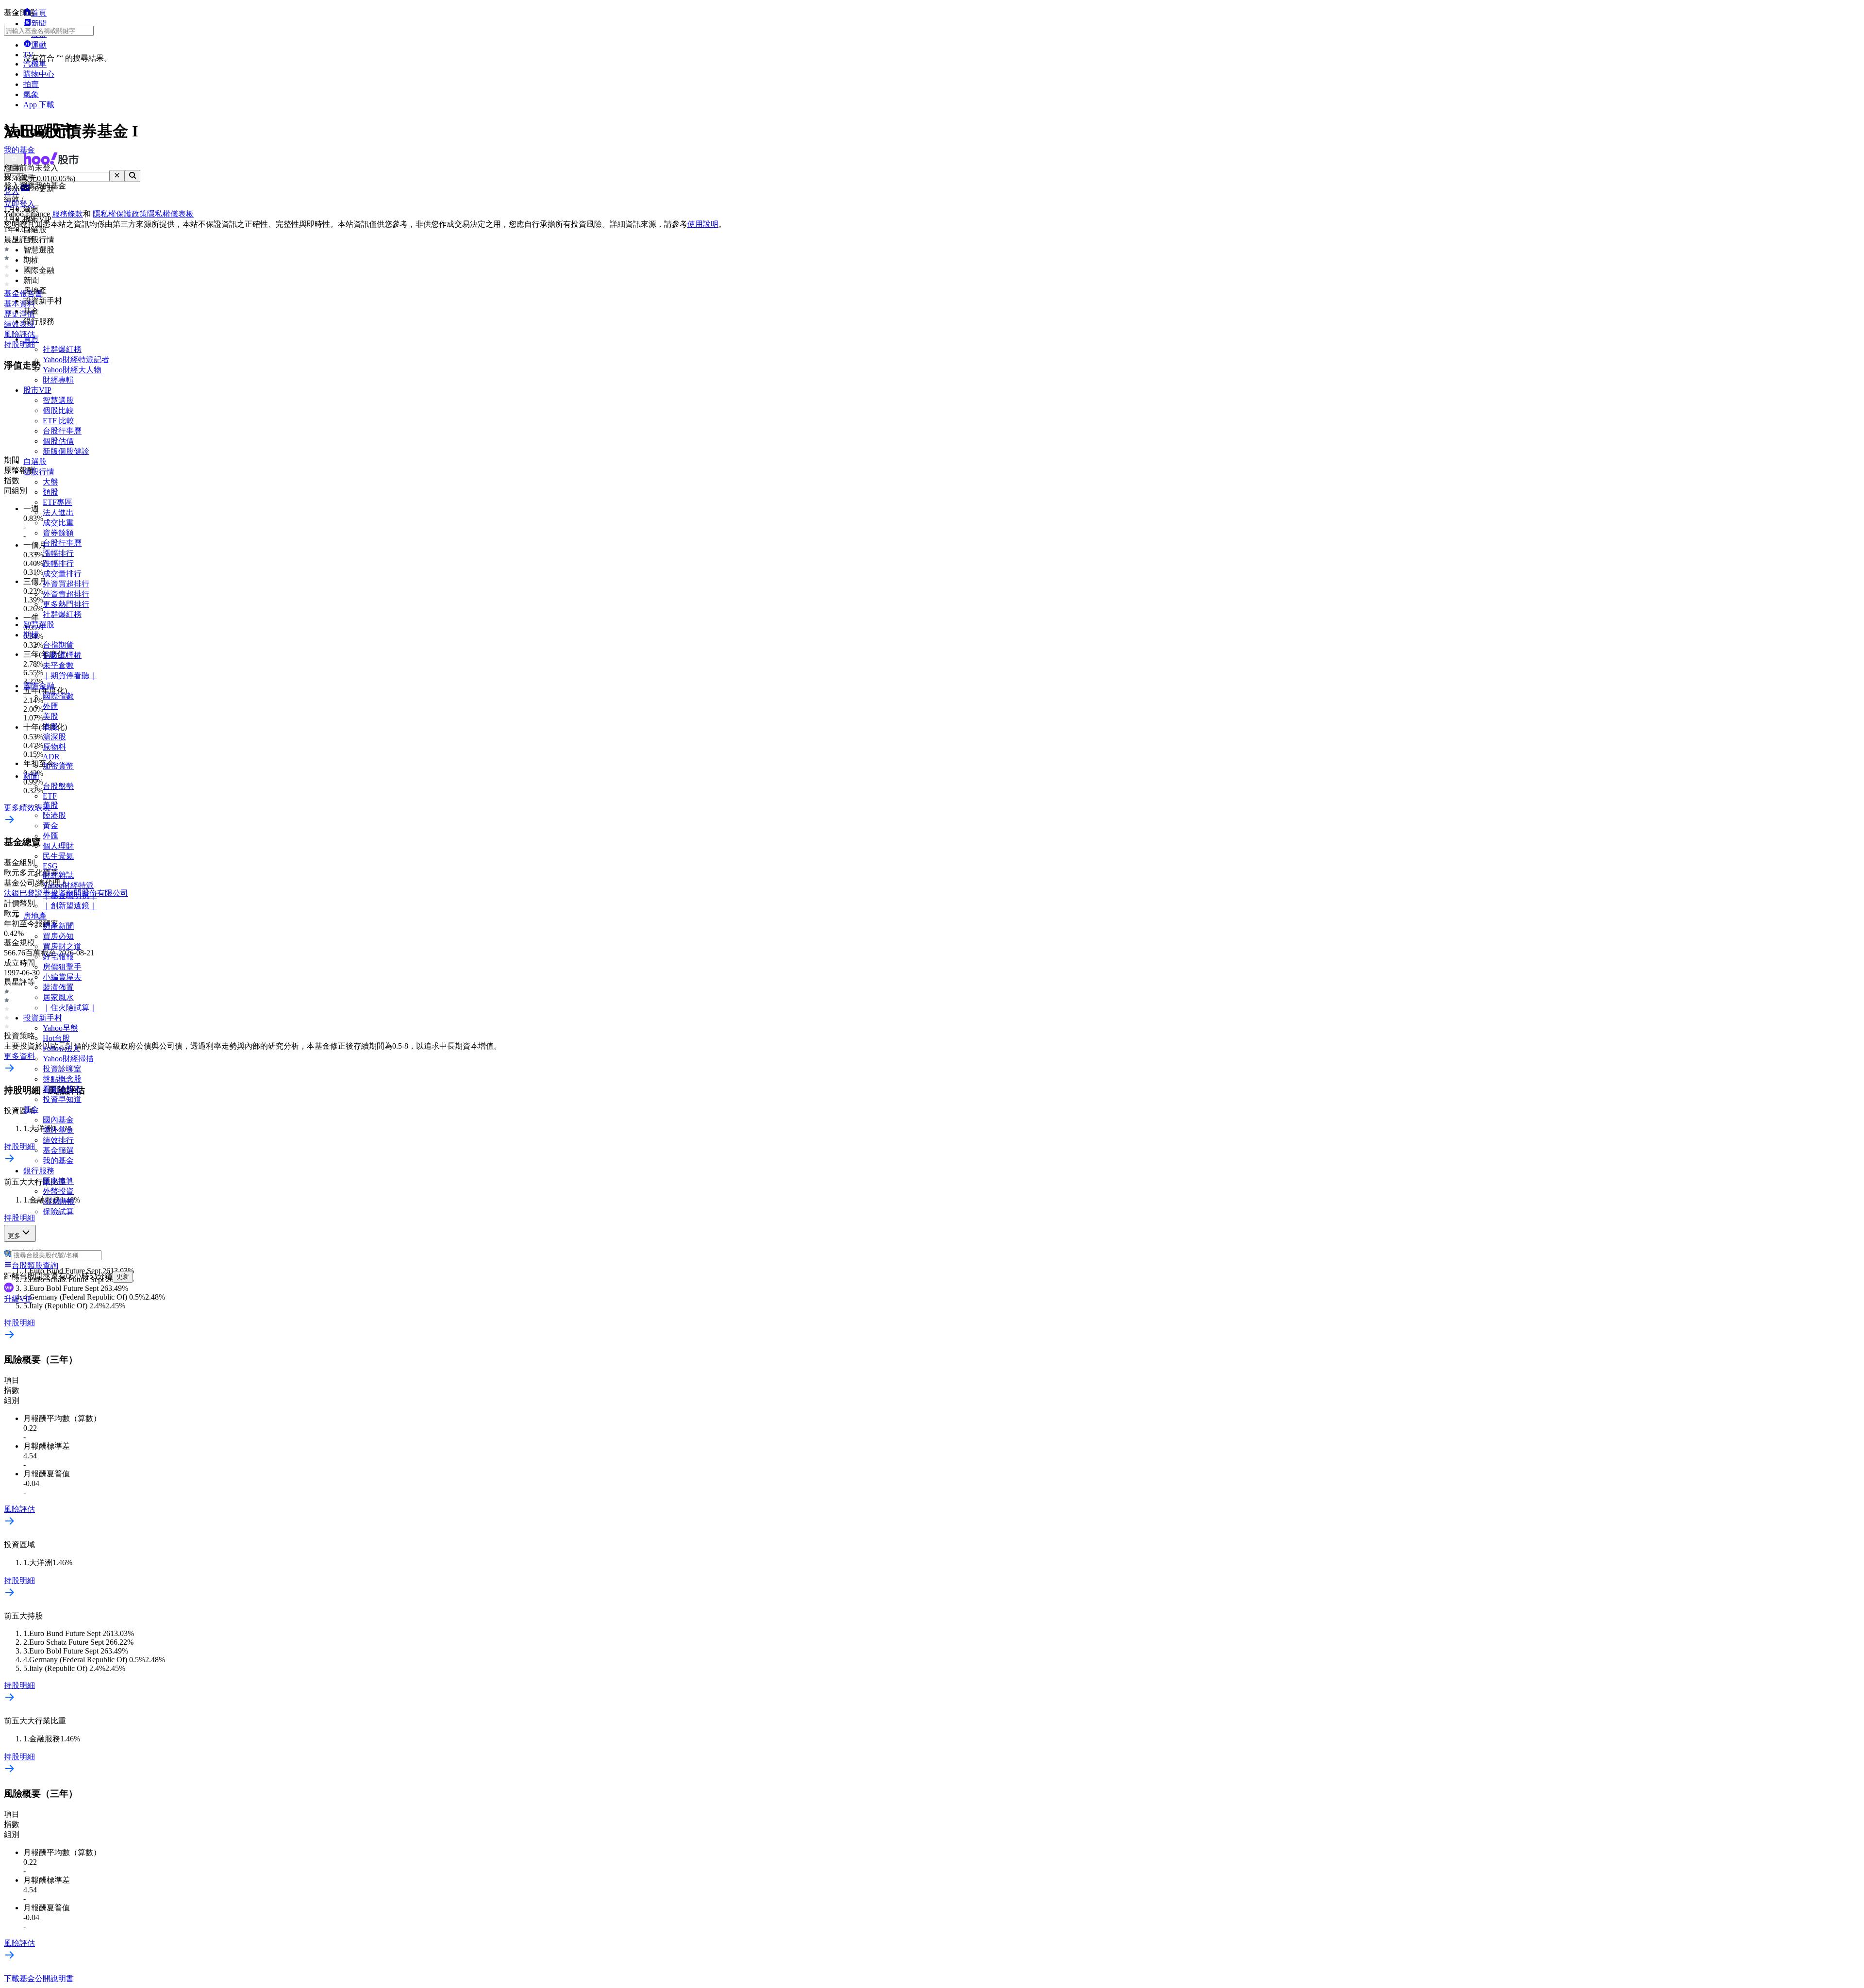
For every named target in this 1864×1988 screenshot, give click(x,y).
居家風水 (58, 997)
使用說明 (703, 224)
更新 (123, 1277)
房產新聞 (58, 926)
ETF (50, 796)
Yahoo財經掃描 (68, 1059)
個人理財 (58, 846)
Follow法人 (61, 1048)
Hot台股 (56, 1038)
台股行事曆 (62, 431)
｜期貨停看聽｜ (70, 676)
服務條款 (67, 214)
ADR (51, 757)
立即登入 (19, 204)
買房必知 (58, 936)
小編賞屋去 (62, 977)
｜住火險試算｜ (70, 1008)
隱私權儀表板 (170, 214)
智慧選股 (58, 400)
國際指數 (58, 696)
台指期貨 (58, 645)
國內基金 (58, 1120)
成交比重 (58, 523)
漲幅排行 (58, 553)
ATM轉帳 (59, 1201)
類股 (50, 492)
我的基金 (58, 1161)
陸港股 (54, 815)
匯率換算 (58, 1181)
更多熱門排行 (66, 604)
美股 (50, 716)
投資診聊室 (62, 1069)
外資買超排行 (66, 584)
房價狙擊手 (62, 967)
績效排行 (58, 1140)
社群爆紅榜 (62, 349)
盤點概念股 (62, 1079)
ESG (50, 866)
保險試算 (58, 1211)
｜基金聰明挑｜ (70, 895)
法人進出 (58, 512)
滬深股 (54, 737)
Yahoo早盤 (60, 1028)
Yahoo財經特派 (68, 885)
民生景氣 (58, 856)
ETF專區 (58, 502)
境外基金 (58, 1130)
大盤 (50, 482)
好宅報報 (58, 957)
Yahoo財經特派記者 (76, 359)
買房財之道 (62, 946)
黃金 (50, 826)
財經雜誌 (58, 875)
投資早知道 (62, 1099)
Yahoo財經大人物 (72, 370)
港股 (50, 727)
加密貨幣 (58, 766)
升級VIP (18, 1299)
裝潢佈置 (58, 987)
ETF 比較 (58, 421)
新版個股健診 (66, 451)
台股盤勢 (58, 786)
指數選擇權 (62, 655)
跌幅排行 (58, 563)
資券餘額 (58, 533)
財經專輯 (58, 380)
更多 (14, 1236)
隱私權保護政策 (120, 214)
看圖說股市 (62, 1089)
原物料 (54, 747)
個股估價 (58, 441)
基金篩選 (58, 1150)
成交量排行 (62, 574)
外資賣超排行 (66, 594)
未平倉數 (58, 665)
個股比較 (58, 410)
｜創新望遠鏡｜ (70, 906)
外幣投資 (58, 1191)
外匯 (50, 706)
